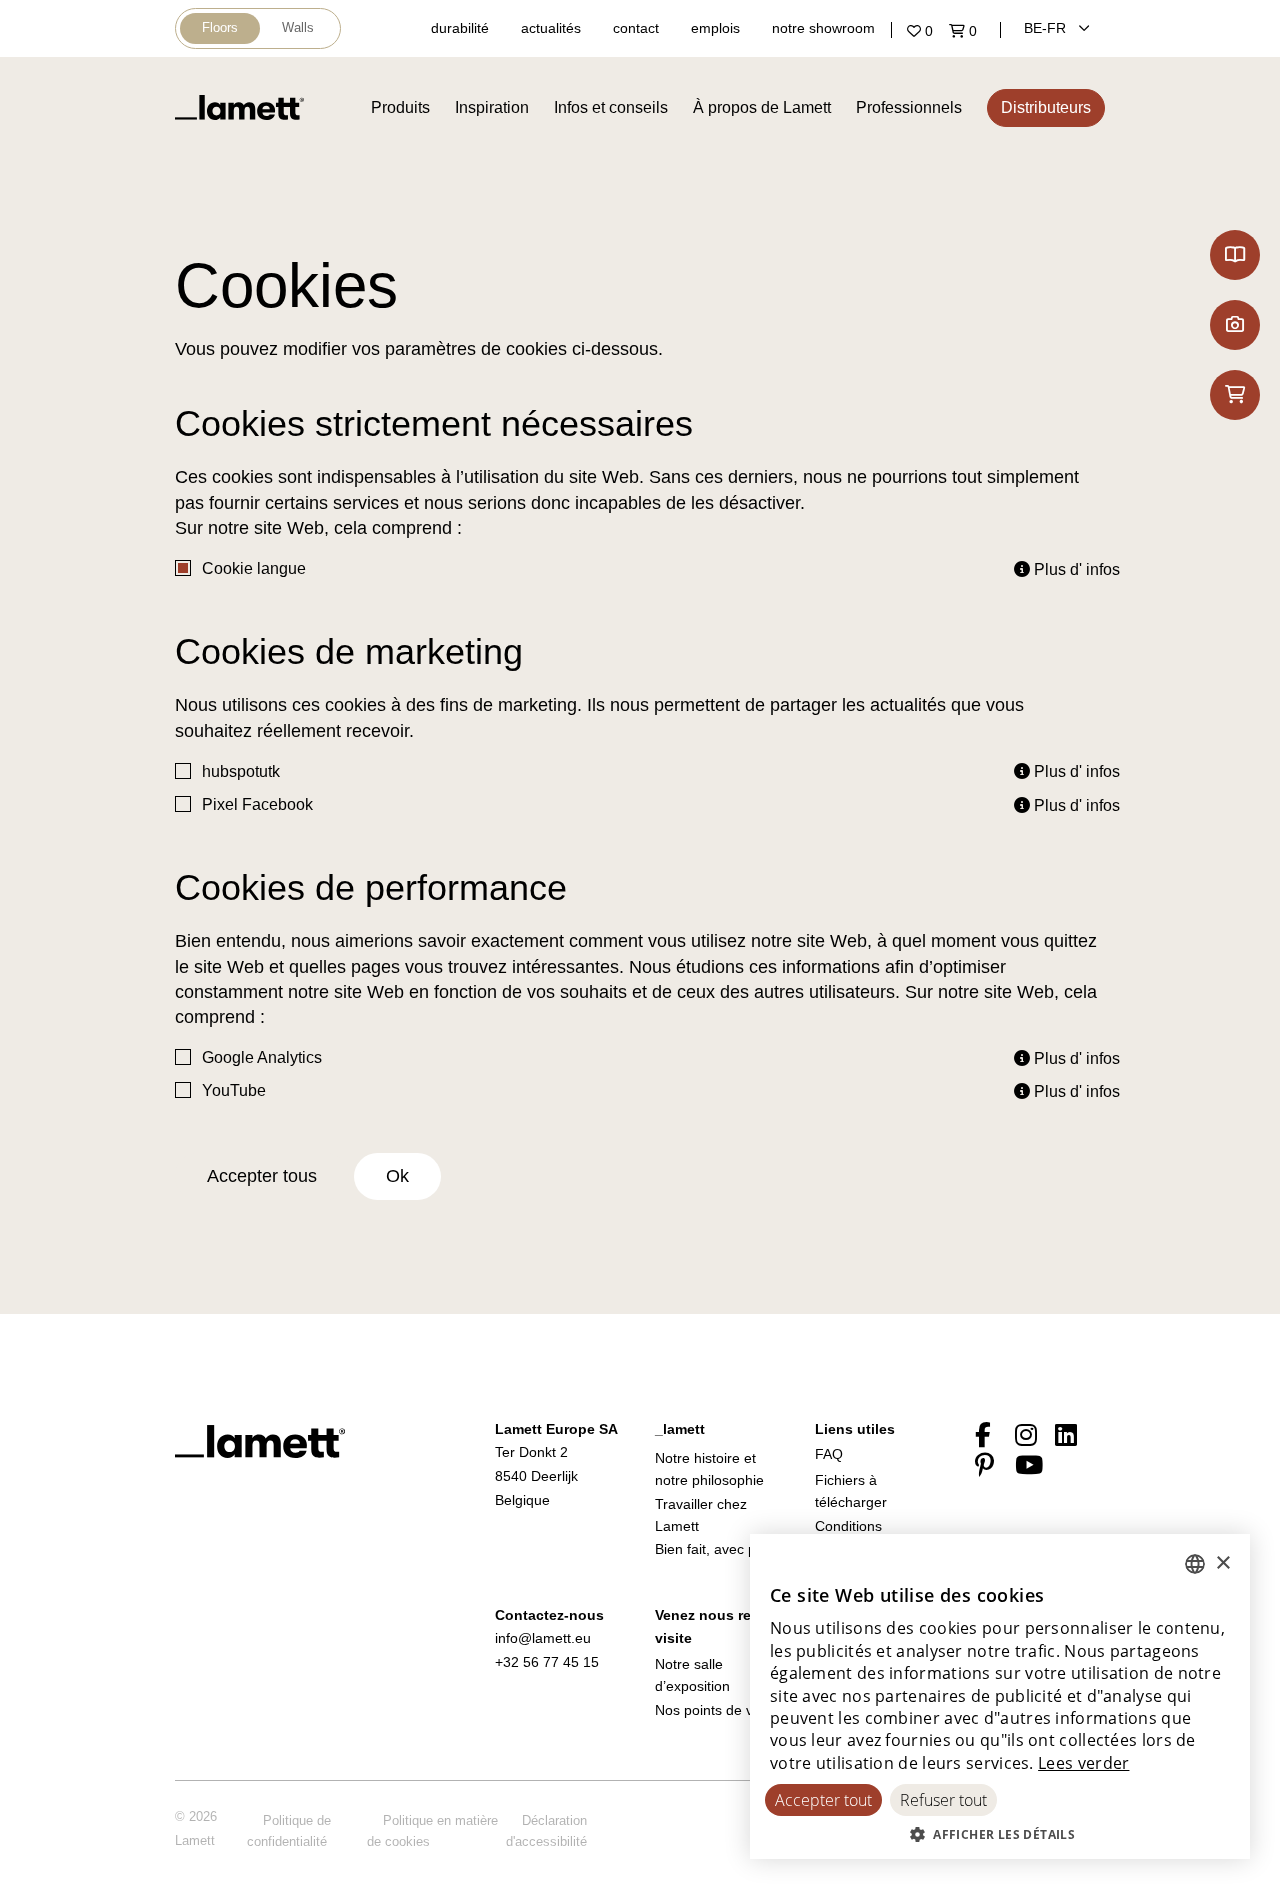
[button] (1000, 1834)
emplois (715, 28)
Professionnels (909, 107)
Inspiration (492, 107)
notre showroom (823, 28)
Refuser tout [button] (943, 1800)
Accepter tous (262, 1176)
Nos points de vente (718, 1710)
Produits (400, 107)
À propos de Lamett (762, 107)
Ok (397, 1176)
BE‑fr (1047, 28)
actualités (551, 28)
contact (636, 28)
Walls (298, 27)
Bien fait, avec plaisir (720, 1549)
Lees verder (1083, 1763)
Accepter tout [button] (823, 1800)
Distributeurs (1046, 107)
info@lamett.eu (543, 1638)
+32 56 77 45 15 (547, 1662)
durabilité (460, 28)
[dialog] (1000, 1696)
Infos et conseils (611, 107)
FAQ (829, 1454)
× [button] (1222, 1563)
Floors (220, 27)
